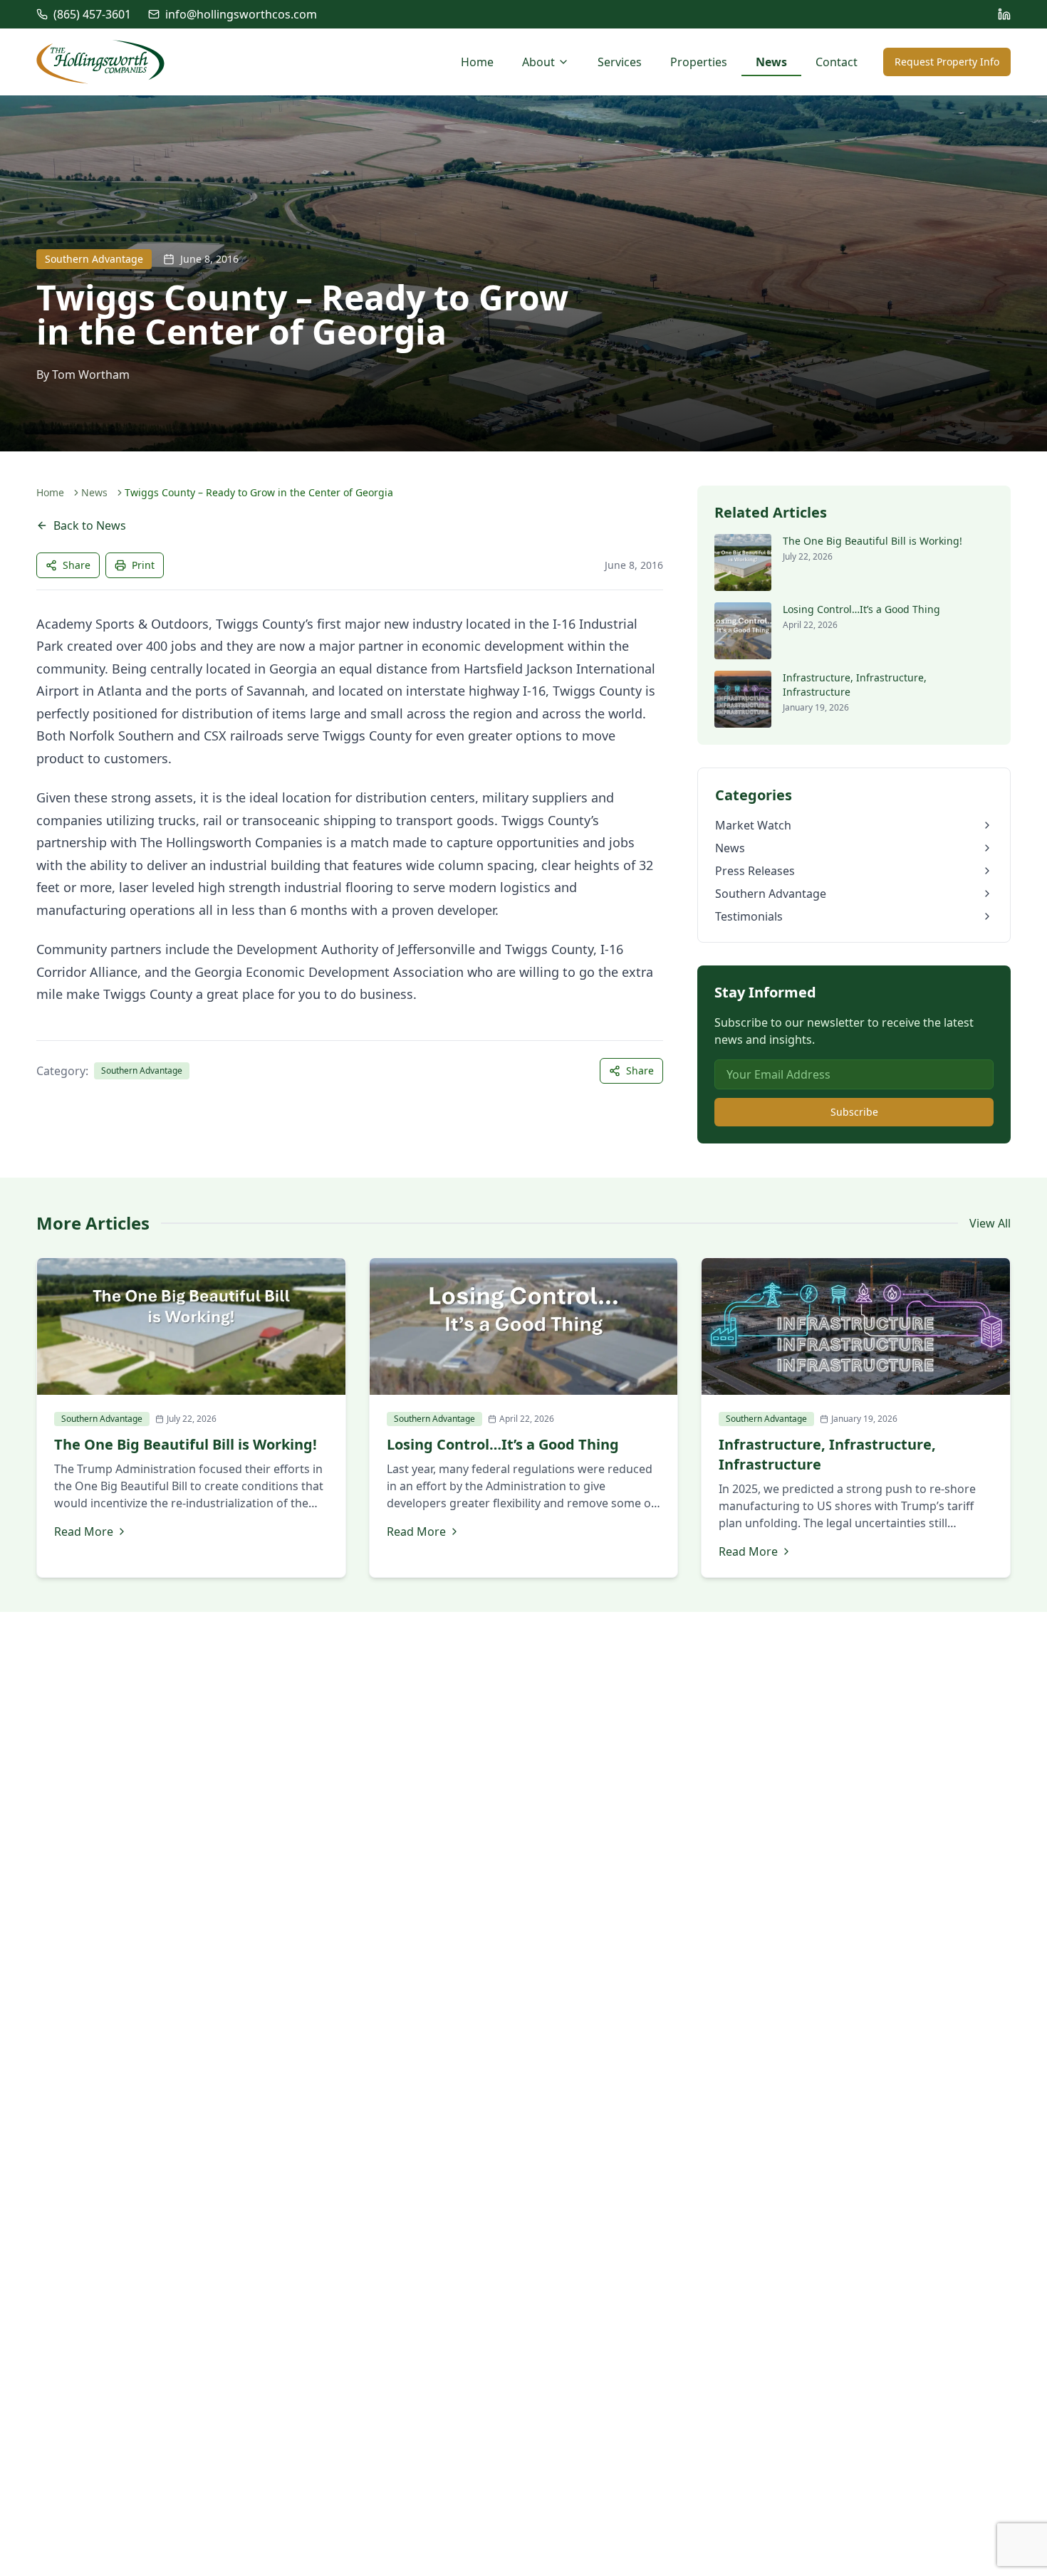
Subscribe (854, 1112)
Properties (699, 62)
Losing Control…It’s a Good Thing (861, 609)
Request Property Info (947, 62)
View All (990, 1223)
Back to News (90, 525)
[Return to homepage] (100, 62)
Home (477, 62)
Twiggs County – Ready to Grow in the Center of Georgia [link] (259, 492)
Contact (837, 62)
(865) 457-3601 (92, 14)
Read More (84, 1532)
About (538, 62)
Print (143, 565)
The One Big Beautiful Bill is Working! (872, 541)
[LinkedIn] (1004, 14)
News (771, 62)
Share (77, 565)
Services (620, 62)
